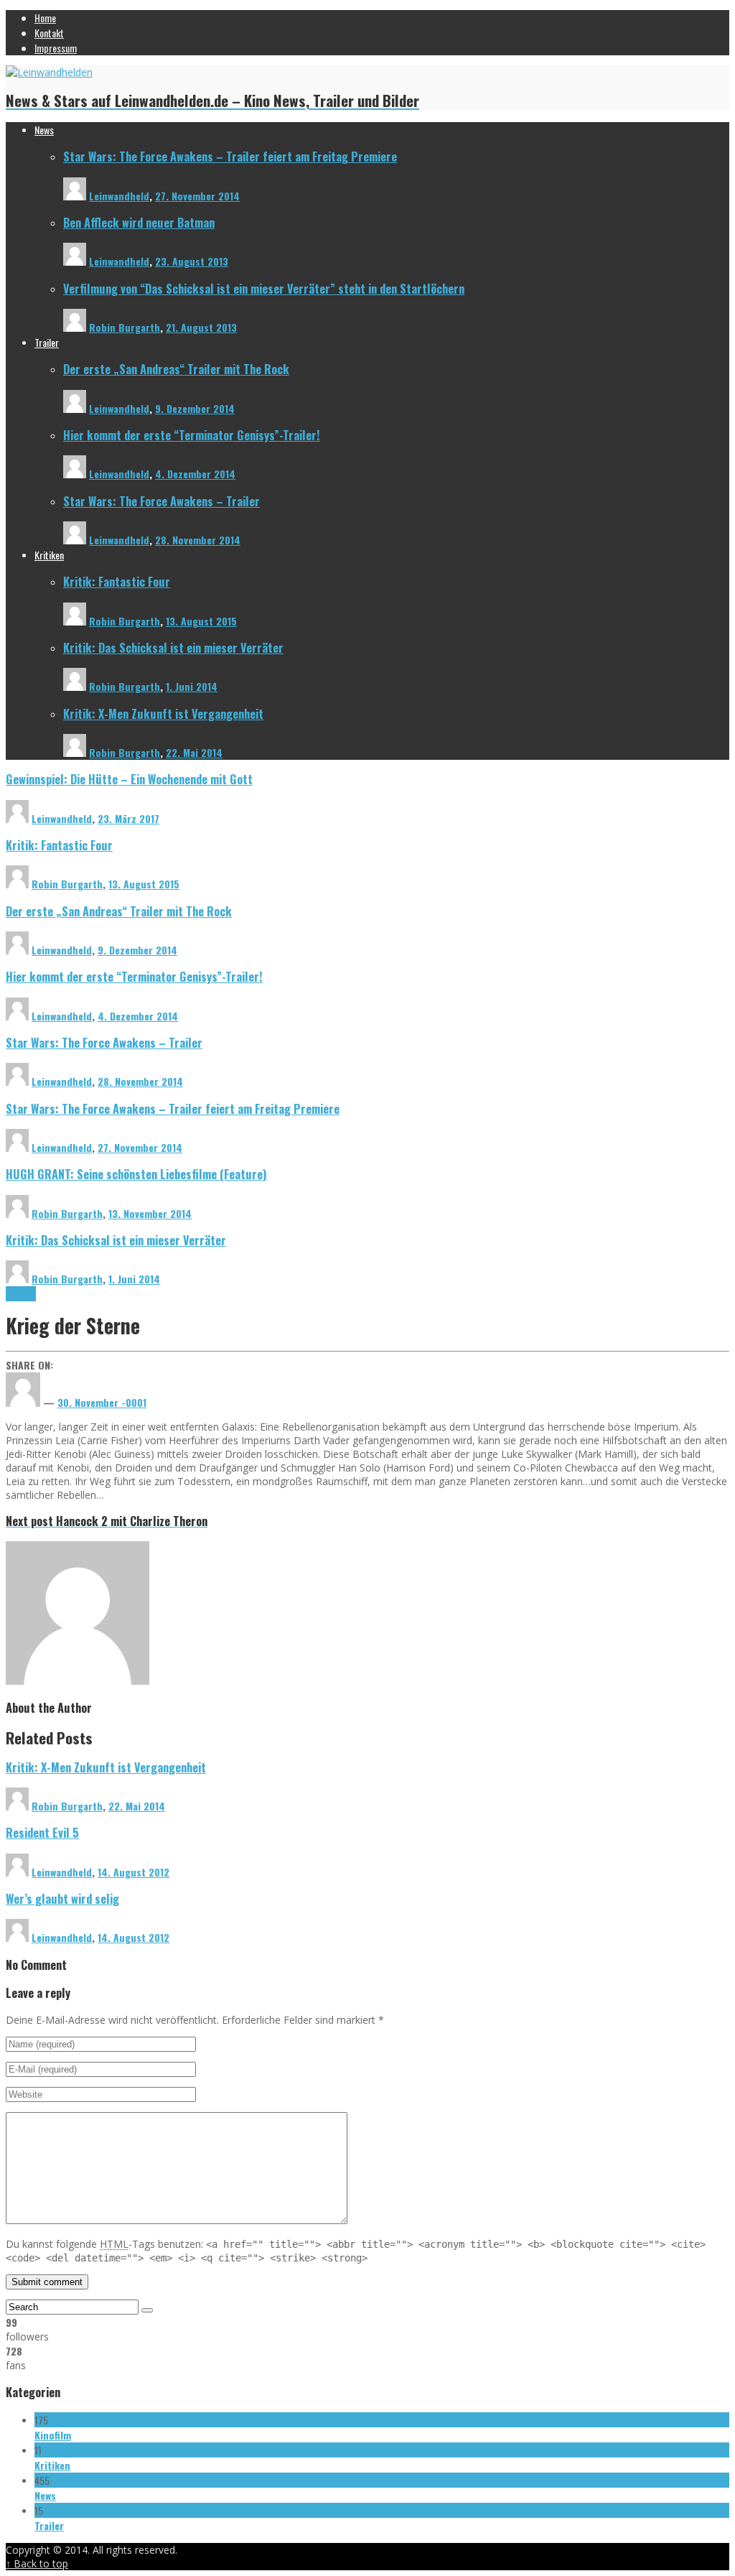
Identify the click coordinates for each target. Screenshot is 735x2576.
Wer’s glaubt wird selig (62, 1898)
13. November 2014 (150, 1213)
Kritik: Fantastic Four (117, 581)
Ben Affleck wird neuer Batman (139, 222)
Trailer (49, 2525)
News (45, 2495)
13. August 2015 (201, 621)
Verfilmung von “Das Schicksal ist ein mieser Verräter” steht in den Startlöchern (264, 288)
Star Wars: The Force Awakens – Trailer (161, 501)
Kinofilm (21, 1294)
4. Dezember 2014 (195, 474)
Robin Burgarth (125, 327)
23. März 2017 (128, 818)
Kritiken (52, 2465)
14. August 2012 (134, 1872)
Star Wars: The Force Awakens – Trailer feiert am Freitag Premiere (230, 156)
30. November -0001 (102, 1402)
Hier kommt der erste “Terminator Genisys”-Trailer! (192, 435)
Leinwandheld (119, 196)
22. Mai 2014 (194, 752)
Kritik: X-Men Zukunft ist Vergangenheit (163, 713)
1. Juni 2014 (192, 686)
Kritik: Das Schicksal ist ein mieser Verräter (173, 647)
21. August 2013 (201, 327)
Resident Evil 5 (42, 1832)
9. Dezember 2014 (195, 408)
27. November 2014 (197, 196)
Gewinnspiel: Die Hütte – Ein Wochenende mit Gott (129, 779)
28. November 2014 (198, 540)
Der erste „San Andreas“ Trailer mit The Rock (176, 369)
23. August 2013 (192, 261)
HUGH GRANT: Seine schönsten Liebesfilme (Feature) (136, 1174)
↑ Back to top (37, 2563)
